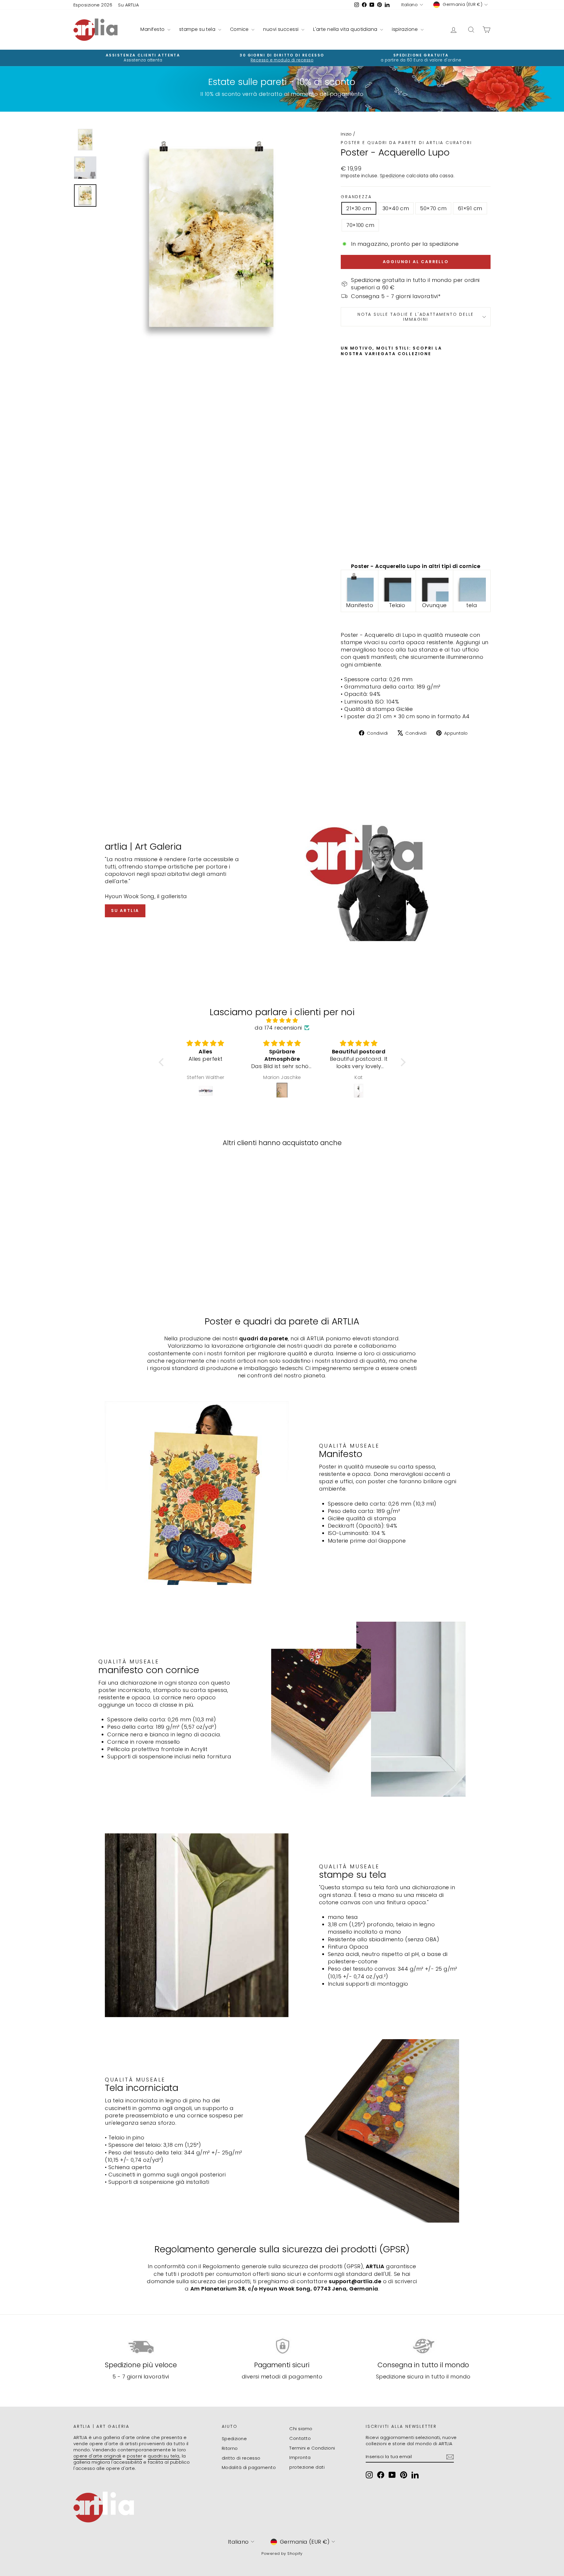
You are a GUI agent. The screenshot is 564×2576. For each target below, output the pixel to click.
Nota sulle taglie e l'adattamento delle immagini (416, 317)
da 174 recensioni (278, 1028)
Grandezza (356, 197)
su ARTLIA (125, 911)
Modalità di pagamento (249, 2467)
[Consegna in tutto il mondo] (423, 2346)
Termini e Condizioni (312, 2448)
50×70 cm (433, 208)
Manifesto (153, 29)
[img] (282, 1020)
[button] (162, 1062)
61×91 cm (470, 208)
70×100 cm (360, 225)
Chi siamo (301, 2429)
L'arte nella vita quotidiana (346, 29)
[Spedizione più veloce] (141, 2346)
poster (135, 2456)
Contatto (300, 2438)
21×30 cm (359, 208)
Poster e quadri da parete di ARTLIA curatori (406, 143)
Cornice (240, 29)
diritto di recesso (241, 2458)
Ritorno (230, 2448)
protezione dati (307, 2467)
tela (472, 605)
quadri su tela (163, 2456)
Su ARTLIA (129, 5)
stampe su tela (198, 29)
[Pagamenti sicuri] (282, 2346)
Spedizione (392, 176)
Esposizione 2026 (93, 5)
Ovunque (434, 605)
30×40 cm (396, 208)
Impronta (300, 2457)
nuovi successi (282, 29)
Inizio (346, 134)
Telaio (397, 605)
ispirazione (405, 29)
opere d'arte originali (97, 2456)
